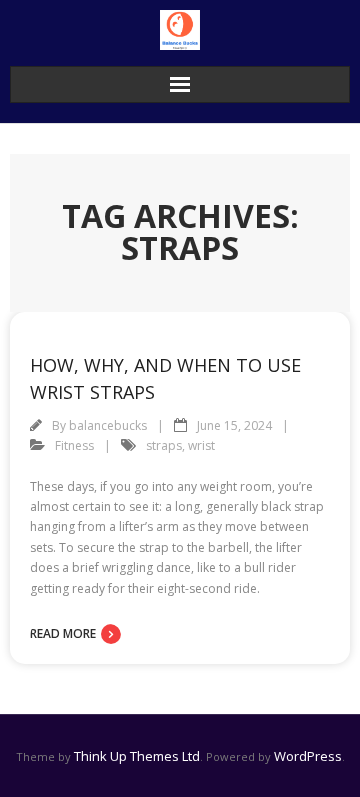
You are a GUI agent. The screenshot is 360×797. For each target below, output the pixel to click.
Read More (63, 633)
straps (164, 445)
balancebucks (108, 425)
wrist (201, 445)
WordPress (308, 756)
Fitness (74, 445)
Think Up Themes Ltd (137, 756)
